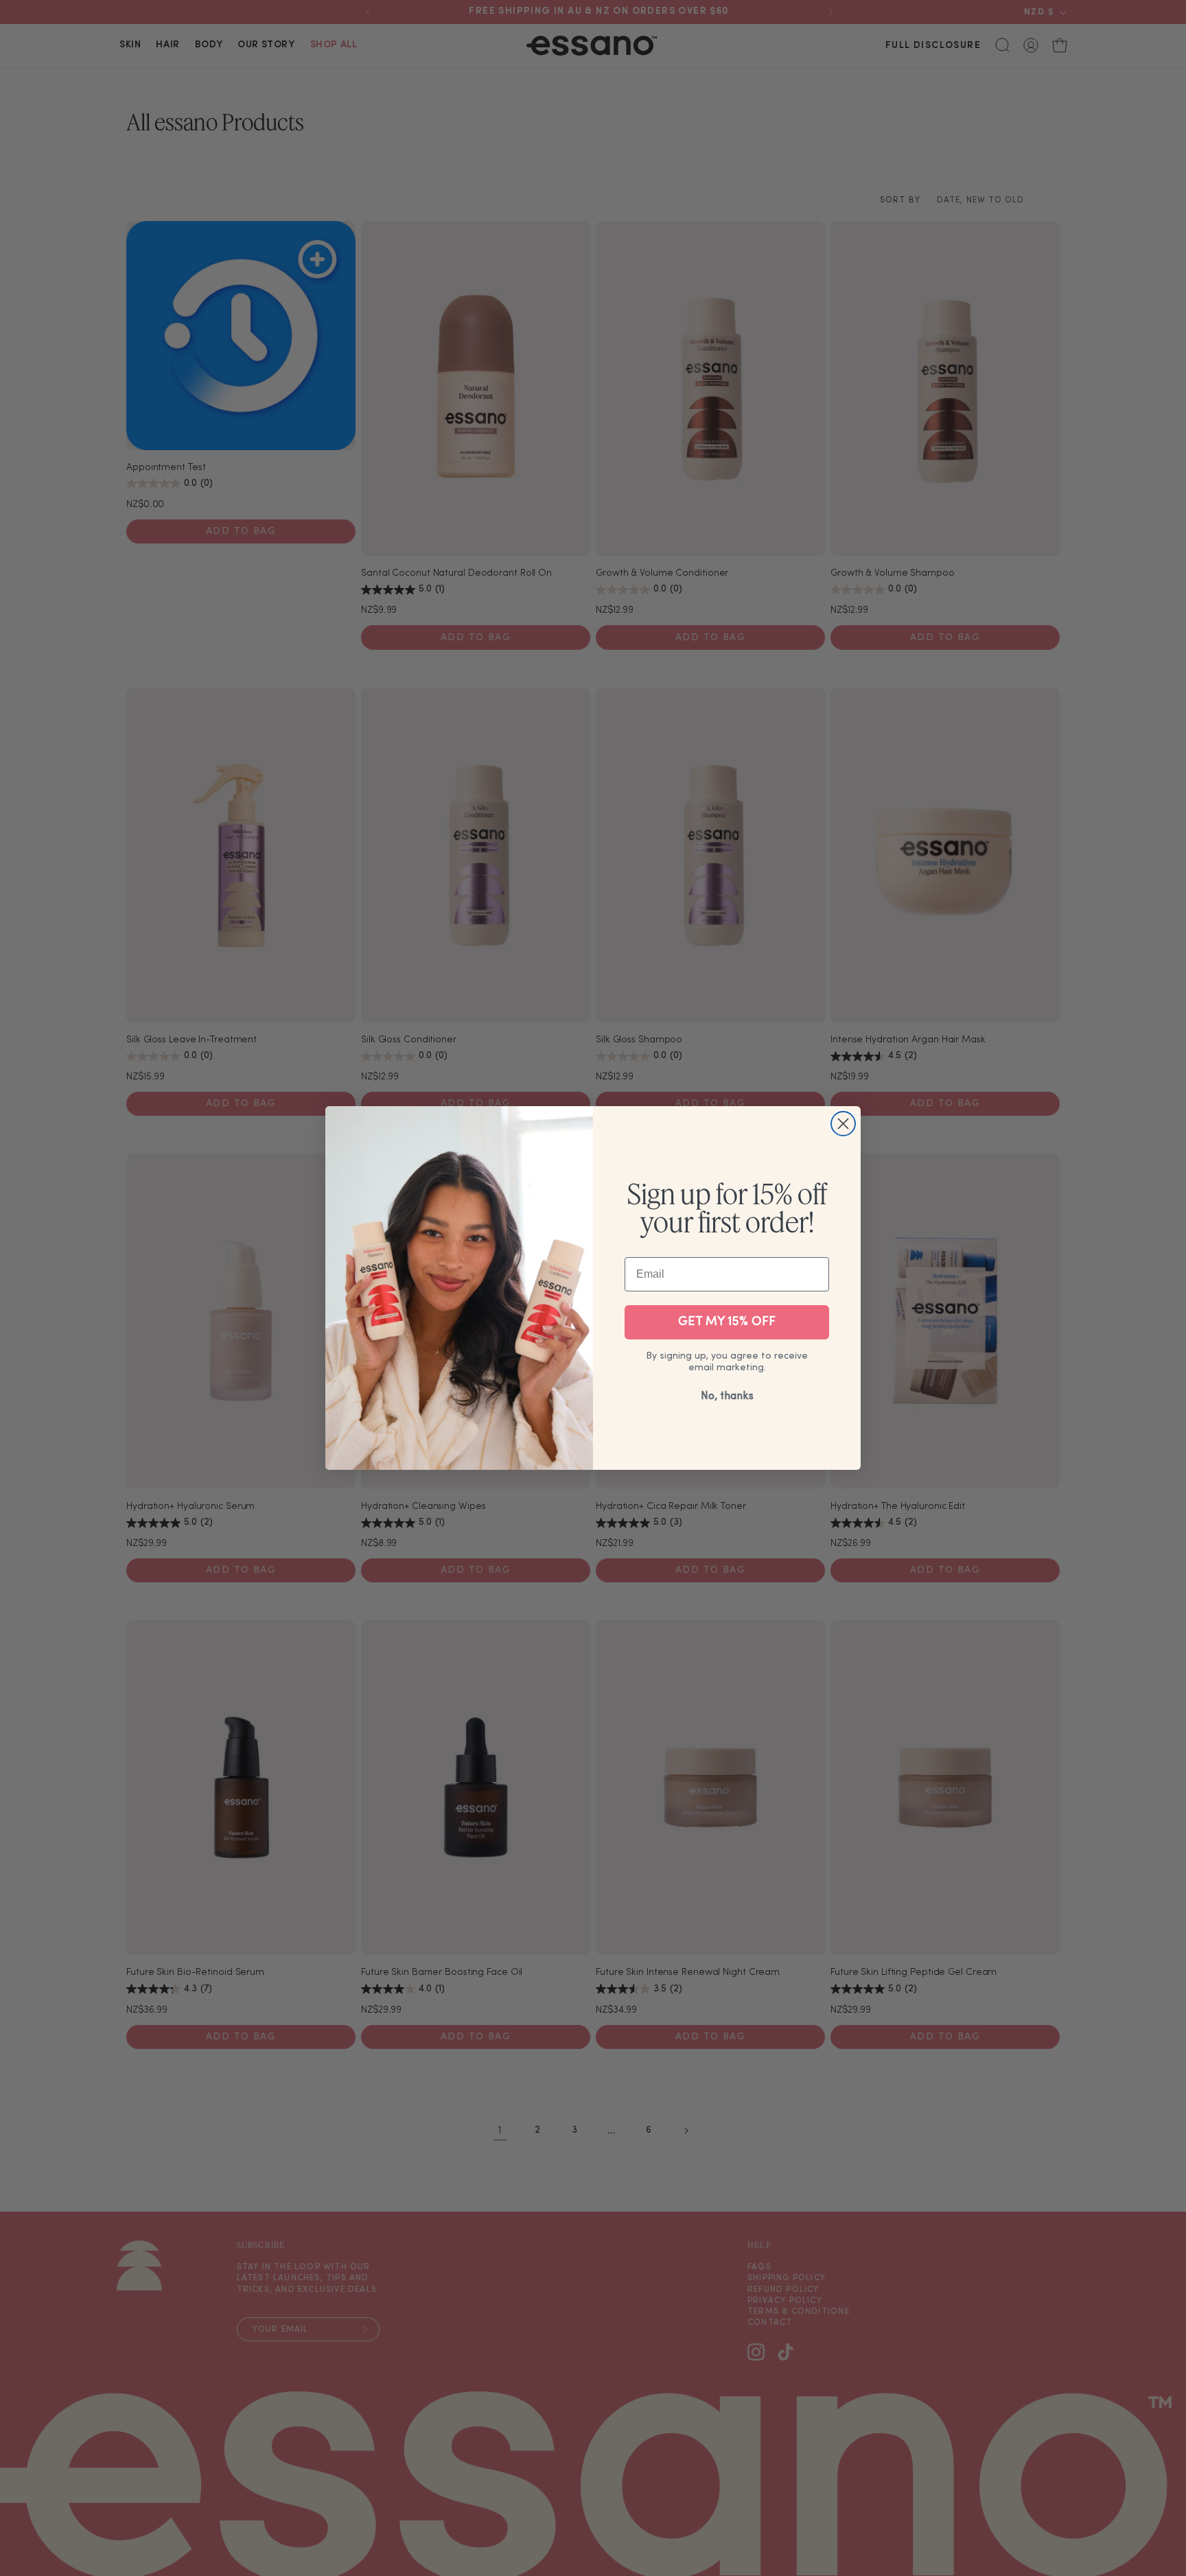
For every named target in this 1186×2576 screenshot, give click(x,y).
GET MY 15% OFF (727, 1322)
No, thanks (727, 1396)
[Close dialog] (843, 1124)
